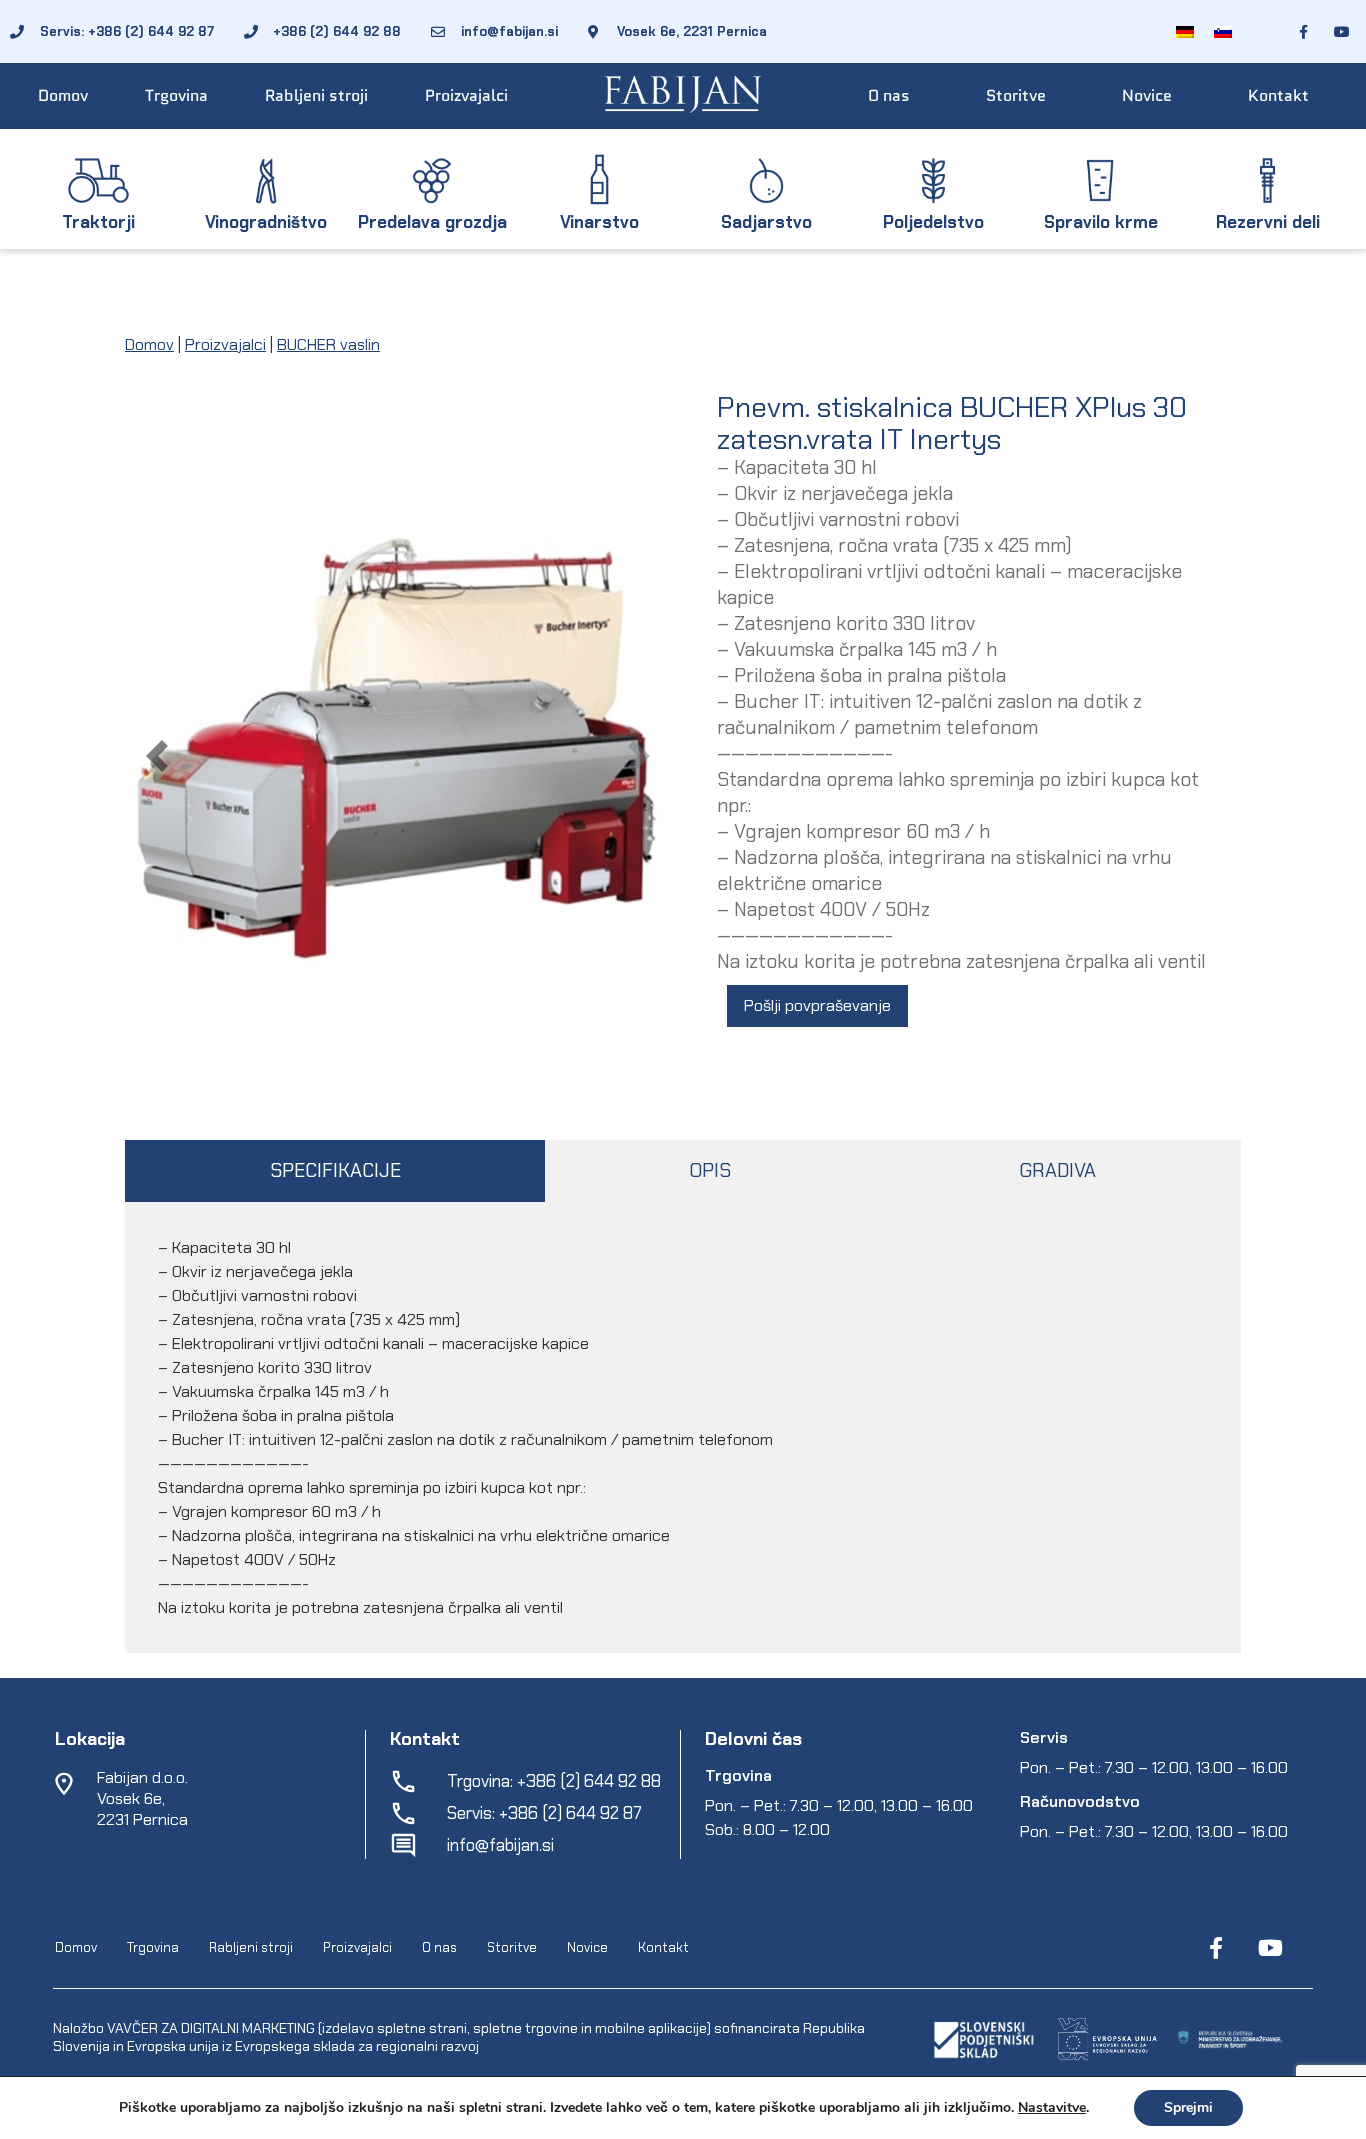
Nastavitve (1052, 2108)
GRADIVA (1057, 1170)
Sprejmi (1188, 2107)
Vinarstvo (599, 222)
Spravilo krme (1101, 222)
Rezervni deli (1268, 222)
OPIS (710, 1170)
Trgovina (176, 95)
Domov (63, 95)
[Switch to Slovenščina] (1223, 31)
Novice (1147, 95)
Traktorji (98, 222)
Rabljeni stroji (316, 95)
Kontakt (1278, 95)
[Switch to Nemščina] (1185, 31)
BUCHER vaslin (328, 344)
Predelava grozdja (432, 222)
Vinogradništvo (266, 222)
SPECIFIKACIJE (335, 1170)
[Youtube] (1270, 1948)
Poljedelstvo (933, 222)
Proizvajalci (466, 95)
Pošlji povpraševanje (817, 1005)
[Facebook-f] (1216, 1948)
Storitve (1016, 95)
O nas (889, 95)
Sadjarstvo (766, 222)
